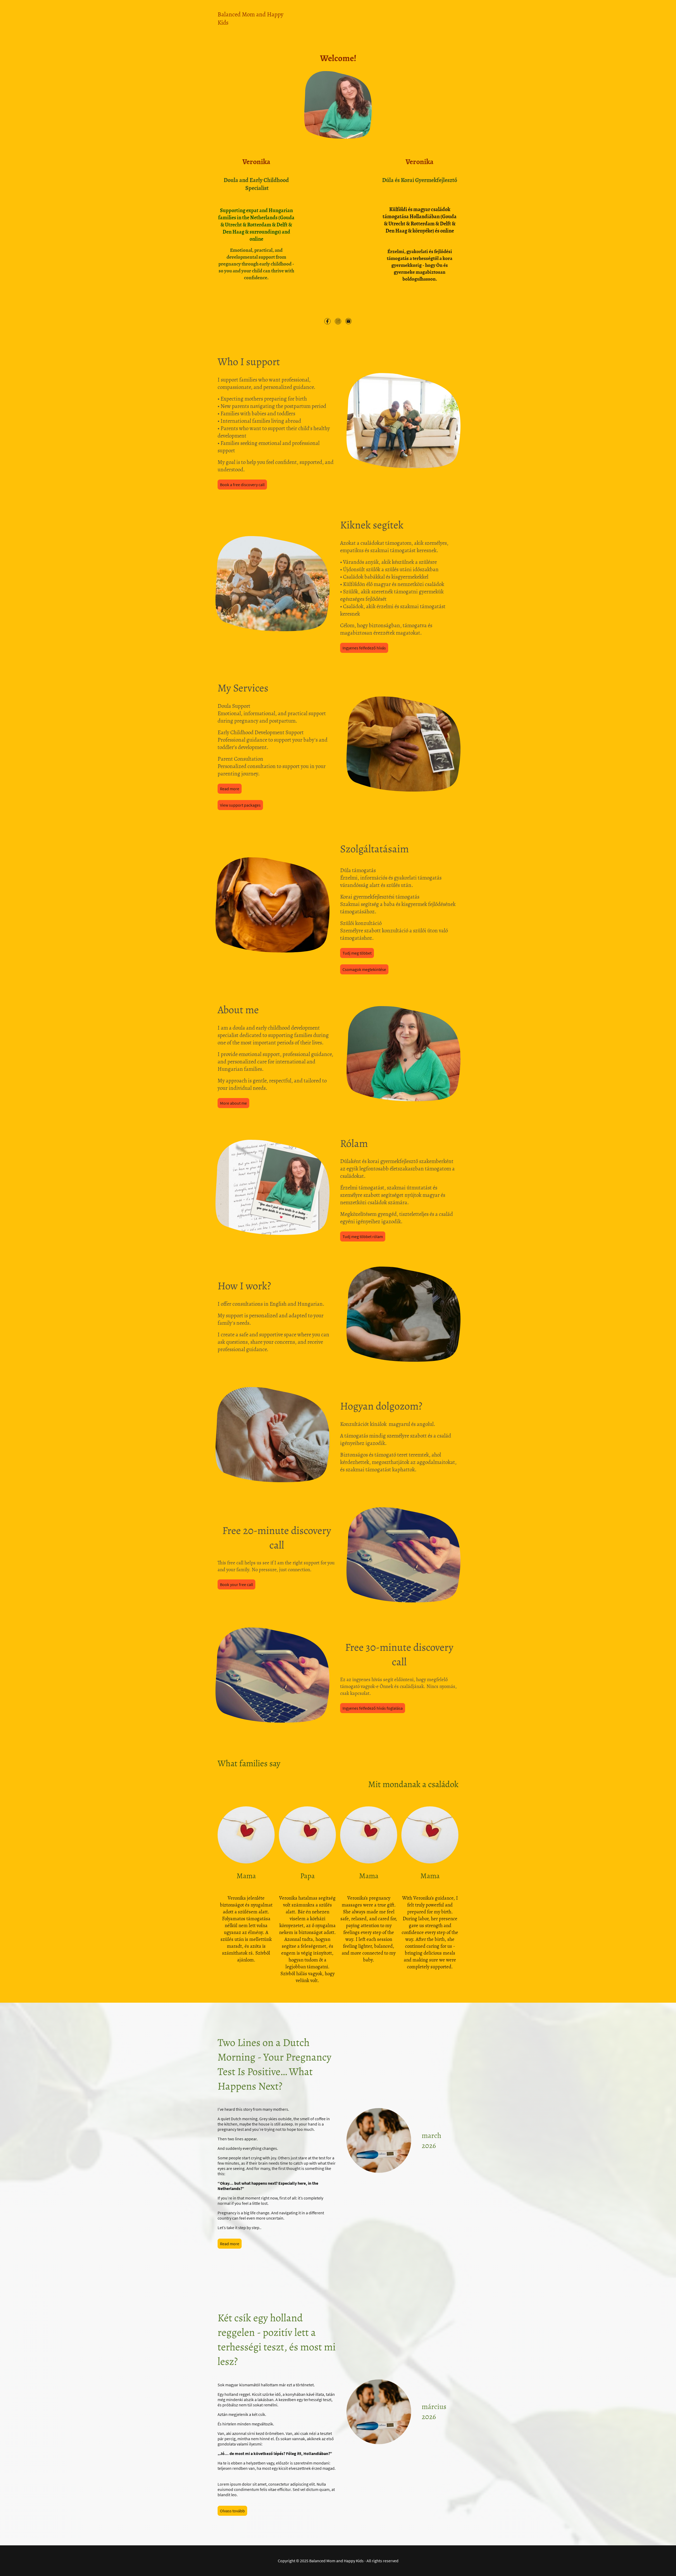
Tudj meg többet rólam (363, 1236)
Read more (230, 789)
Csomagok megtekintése (364, 969)
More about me (233, 1103)
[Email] (349, 321)
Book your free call (236, 1584)
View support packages (240, 805)
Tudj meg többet (357, 953)
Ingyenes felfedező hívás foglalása (373, 1708)
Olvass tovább (232, 2511)
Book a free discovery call (242, 485)
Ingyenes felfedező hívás (364, 648)
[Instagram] (338, 321)
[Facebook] (327, 321)
